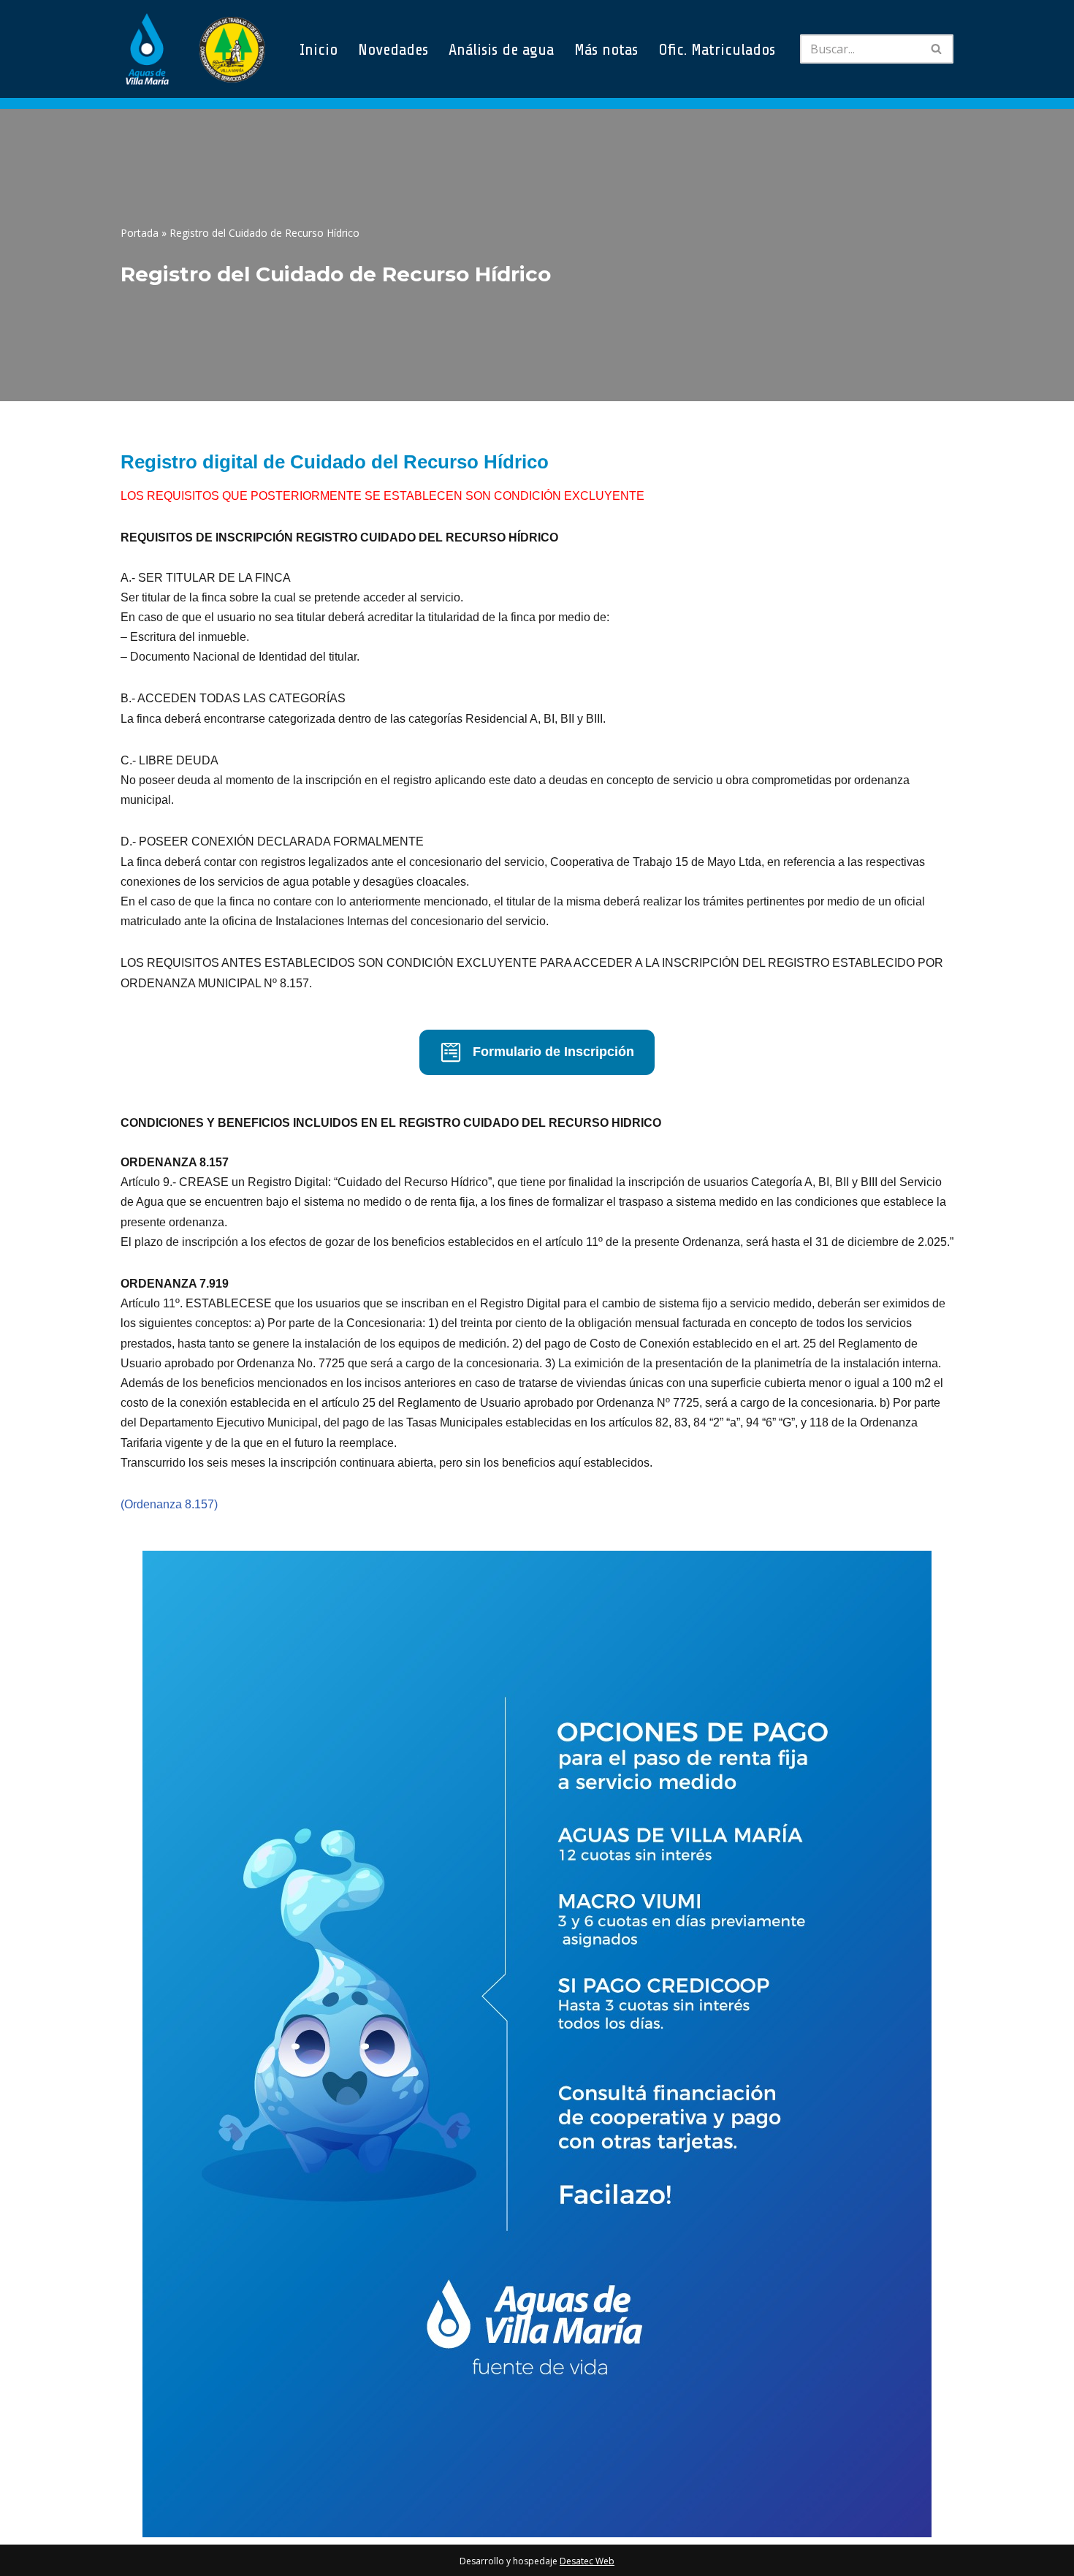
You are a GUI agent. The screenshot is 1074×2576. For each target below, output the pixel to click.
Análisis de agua (501, 49)
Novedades (393, 49)
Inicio (319, 49)
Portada (140, 233)
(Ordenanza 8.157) (169, 1504)
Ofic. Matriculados (717, 49)
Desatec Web (587, 2561)
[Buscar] (937, 49)
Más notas (606, 49)
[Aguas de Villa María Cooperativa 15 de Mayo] (194, 49)
